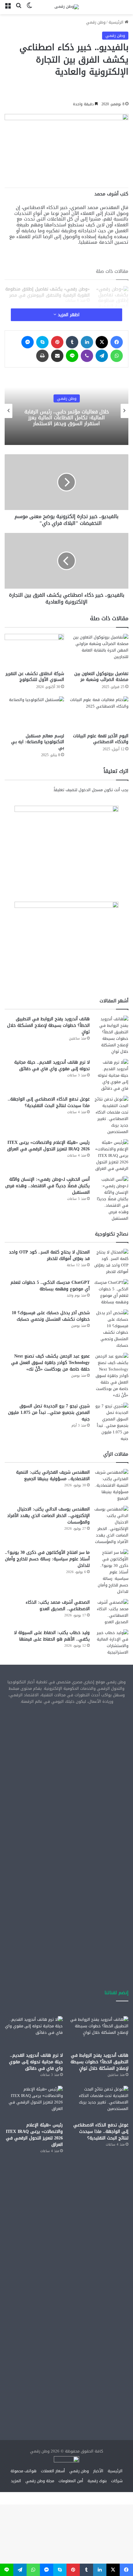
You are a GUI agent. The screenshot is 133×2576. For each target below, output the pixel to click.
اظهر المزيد (68, 315)
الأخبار (67, 398)
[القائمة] (8, 9)
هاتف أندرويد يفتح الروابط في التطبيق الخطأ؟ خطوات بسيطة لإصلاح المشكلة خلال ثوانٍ (48, 1025)
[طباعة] (42, 356)
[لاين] (72, 356)
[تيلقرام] (102, 356)
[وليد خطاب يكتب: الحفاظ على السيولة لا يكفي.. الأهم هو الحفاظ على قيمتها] (111, 1642)
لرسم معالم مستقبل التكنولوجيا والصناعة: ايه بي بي (38, 742)
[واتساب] (117, 356)
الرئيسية (117, 22)
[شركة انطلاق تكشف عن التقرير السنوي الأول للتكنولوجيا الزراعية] (34, 651)
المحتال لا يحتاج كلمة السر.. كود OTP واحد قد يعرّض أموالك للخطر (49, 1255)
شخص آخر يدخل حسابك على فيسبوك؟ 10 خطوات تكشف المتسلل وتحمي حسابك (51, 1316)
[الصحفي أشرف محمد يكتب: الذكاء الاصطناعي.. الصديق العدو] (111, 1612)
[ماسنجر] (28, 342)
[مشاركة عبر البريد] (57, 356)
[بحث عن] (19, 9)
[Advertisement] (66, 1781)
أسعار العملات (53, 2471)
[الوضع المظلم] (29, 9)
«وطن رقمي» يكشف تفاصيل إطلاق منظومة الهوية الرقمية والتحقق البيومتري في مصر (47, 292)
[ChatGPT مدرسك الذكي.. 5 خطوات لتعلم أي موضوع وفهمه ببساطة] (111, 1292)
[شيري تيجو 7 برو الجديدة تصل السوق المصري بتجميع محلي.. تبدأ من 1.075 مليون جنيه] (111, 1422)
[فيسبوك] (117, 342)
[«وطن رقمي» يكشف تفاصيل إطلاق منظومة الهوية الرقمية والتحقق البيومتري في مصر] (111, 306)
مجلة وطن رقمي (40, 2481)
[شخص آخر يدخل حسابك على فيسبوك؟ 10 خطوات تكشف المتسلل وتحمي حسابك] (111, 1329)
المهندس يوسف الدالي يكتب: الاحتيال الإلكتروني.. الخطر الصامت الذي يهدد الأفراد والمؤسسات (48, 1516)
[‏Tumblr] (72, 342)
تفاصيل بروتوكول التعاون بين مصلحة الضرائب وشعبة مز (101, 677)
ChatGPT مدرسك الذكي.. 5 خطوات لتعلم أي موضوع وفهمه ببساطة (50, 1286)
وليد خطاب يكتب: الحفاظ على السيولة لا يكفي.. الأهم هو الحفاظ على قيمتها (52, 1636)
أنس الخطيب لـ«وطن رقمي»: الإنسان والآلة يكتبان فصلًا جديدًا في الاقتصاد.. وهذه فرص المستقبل (47, 1186)
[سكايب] (42, 342)
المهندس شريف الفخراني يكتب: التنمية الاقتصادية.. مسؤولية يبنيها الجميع (53, 1475)
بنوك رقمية (97, 2481)
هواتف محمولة (24, 2471)
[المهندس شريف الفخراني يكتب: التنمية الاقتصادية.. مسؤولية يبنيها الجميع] (111, 1485)
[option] (66, 411)
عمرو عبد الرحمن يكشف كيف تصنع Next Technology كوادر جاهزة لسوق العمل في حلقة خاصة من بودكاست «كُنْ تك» (50, 1363)
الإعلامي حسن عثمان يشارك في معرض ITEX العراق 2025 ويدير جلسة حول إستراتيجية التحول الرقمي (67, 417)
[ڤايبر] (87, 356)
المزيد (16, 2481)
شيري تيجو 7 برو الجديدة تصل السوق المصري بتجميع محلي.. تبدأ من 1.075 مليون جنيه (49, 1412)
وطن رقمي (96, 22)
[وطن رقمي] (67, 7)
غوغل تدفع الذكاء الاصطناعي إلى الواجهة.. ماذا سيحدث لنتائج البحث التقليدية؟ (49, 1102)
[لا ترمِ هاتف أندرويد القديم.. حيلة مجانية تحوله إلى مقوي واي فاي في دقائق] (111, 1075)
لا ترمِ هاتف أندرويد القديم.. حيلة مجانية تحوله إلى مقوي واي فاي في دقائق (52, 1066)
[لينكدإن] (87, 342)
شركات (117, 2481)
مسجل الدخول (91, 790)
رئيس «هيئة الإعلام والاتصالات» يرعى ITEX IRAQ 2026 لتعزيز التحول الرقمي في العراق (48, 1146)
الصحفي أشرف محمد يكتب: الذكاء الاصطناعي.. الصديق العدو (58, 1606)
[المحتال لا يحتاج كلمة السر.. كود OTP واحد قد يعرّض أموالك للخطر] (111, 1262)
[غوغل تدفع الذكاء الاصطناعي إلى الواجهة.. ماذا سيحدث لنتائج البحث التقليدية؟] (111, 1115)
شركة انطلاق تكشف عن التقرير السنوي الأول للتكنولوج (35, 677)
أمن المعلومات (71, 2481)
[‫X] (102, 342)
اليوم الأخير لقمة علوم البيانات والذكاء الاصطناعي (101, 739)
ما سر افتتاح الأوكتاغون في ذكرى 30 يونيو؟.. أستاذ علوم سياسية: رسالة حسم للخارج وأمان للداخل (47, 1559)
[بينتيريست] (57, 342)
